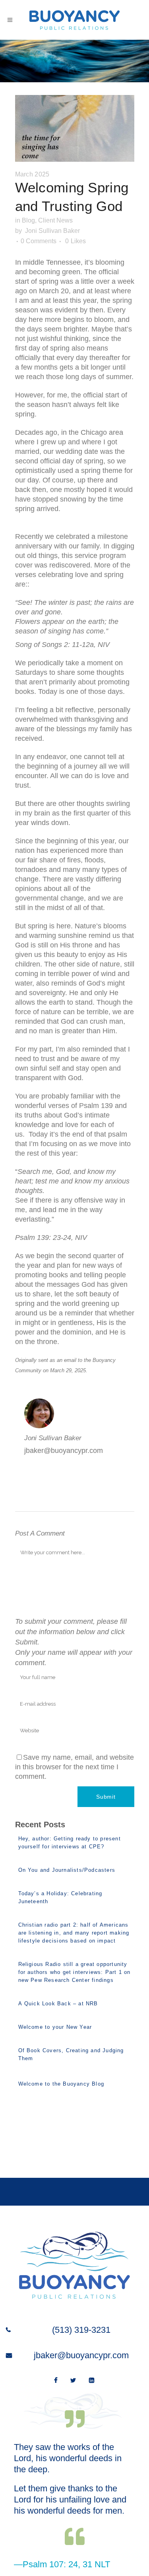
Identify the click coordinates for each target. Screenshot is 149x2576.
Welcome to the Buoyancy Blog (61, 2084)
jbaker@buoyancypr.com (81, 2355)
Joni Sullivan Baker (52, 231)
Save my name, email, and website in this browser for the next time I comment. (74, 1767)
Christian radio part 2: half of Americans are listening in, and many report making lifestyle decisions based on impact (74, 1933)
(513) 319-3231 (81, 2330)
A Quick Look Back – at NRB (58, 2004)
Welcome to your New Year (55, 2027)
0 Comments (39, 241)
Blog (28, 220)
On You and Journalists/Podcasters (67, 1870)
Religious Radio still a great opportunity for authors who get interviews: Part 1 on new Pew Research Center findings (74, 1972)
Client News (55, 220)
